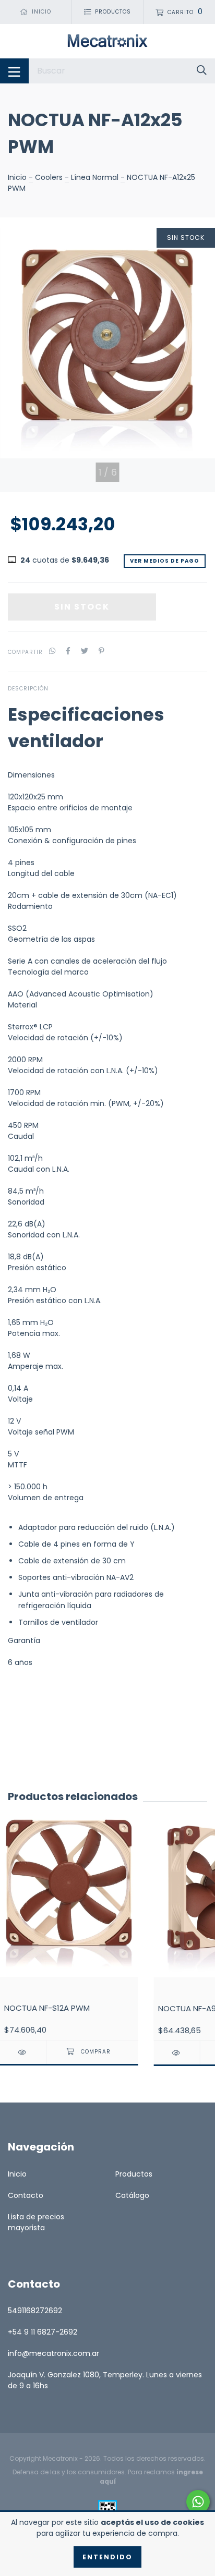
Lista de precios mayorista (36, 2222)
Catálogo (132, 2195)
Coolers (49, 177)
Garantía (24, 1641)
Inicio (17, 177)
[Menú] (14, 71)
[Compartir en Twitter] (85, 652)
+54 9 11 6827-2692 (43, 2332)
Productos (134, 2174)
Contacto (26, 2195)
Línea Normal (95, 177)
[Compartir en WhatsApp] (52, 652)
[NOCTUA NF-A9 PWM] (177, 2053)
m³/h (34, 1158)
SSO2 (17, 928)
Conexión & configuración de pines (72, 841)
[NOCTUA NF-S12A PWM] (23, 2052)
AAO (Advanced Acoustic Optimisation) (81, 994)
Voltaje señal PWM (41, 1432)
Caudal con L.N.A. (39, 1169)
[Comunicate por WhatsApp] (198, 2502)
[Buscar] (202, 71)
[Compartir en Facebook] (68, 652)
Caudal (21, 1136)
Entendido (107, 2557)
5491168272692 (35, 2311)
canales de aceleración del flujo (109, 961)
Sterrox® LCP (30, 1027)
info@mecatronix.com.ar (53, 2353)
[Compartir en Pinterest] (101, 652)
